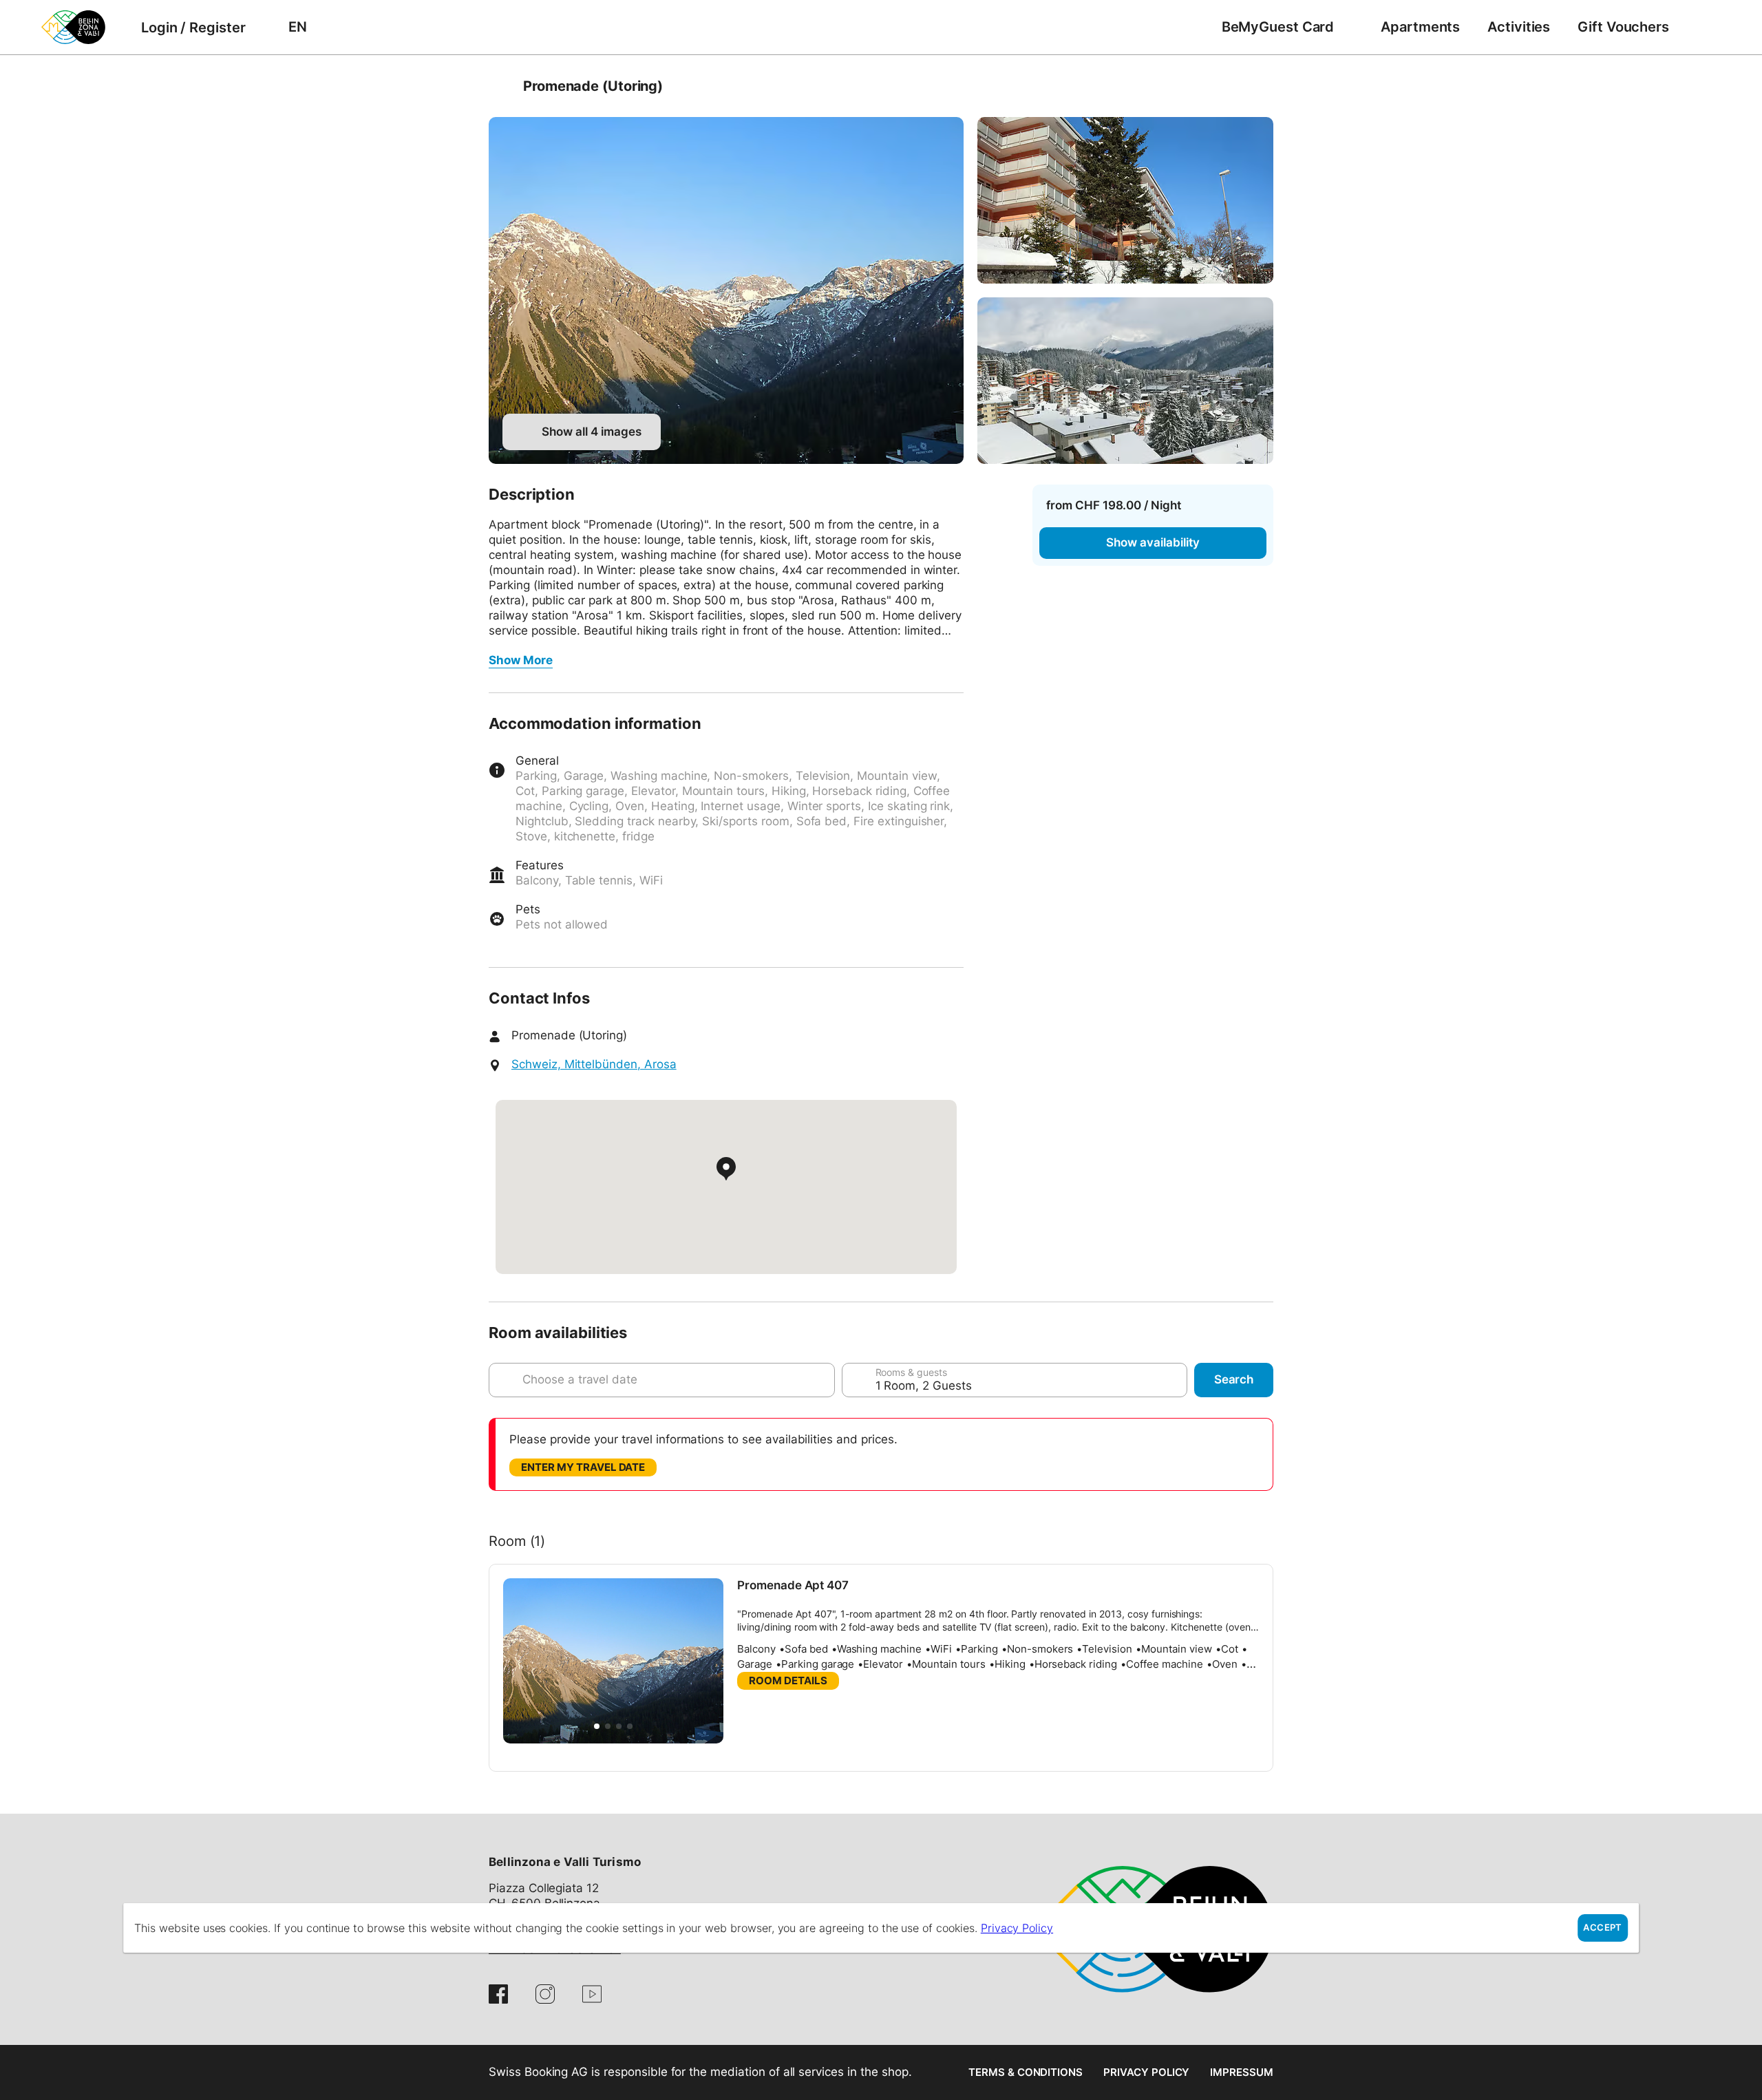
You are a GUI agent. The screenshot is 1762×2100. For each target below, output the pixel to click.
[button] (597, 1726)
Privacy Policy (1146, 2072)
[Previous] (501, 86)
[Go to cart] (1703, 27)
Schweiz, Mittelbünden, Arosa (594, 1064)
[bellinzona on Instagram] (545, 1994)
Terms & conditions (1026, 2072)
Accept (1602, 1928)
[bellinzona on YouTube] (592, 1994)
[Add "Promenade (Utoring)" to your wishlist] (1260, 86)
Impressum (1242, 2072)
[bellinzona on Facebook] (498, 1994)
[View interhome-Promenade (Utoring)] (726, 290)
